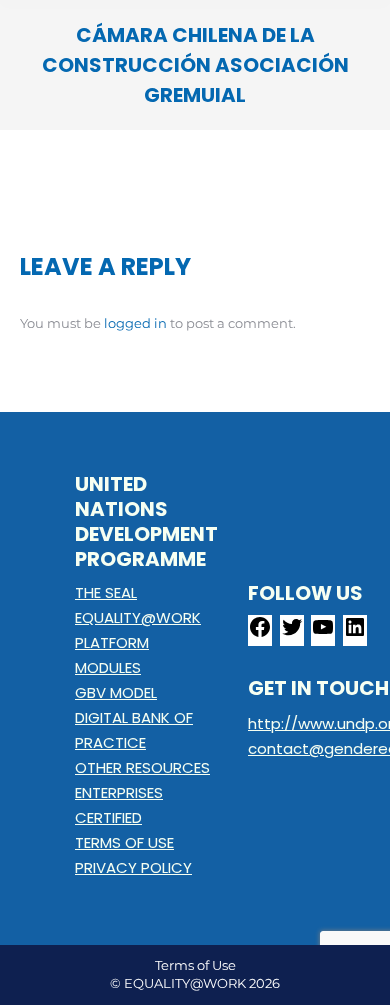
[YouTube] (323, 633)
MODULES (108, 667)
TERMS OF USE (124, 842)
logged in (135, 323)
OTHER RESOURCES (142, 767)
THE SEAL (106, 592)
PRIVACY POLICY (133, 867)
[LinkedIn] (355, 633)
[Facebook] (260, 633)
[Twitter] (292, 633)
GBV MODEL (116, 692)
